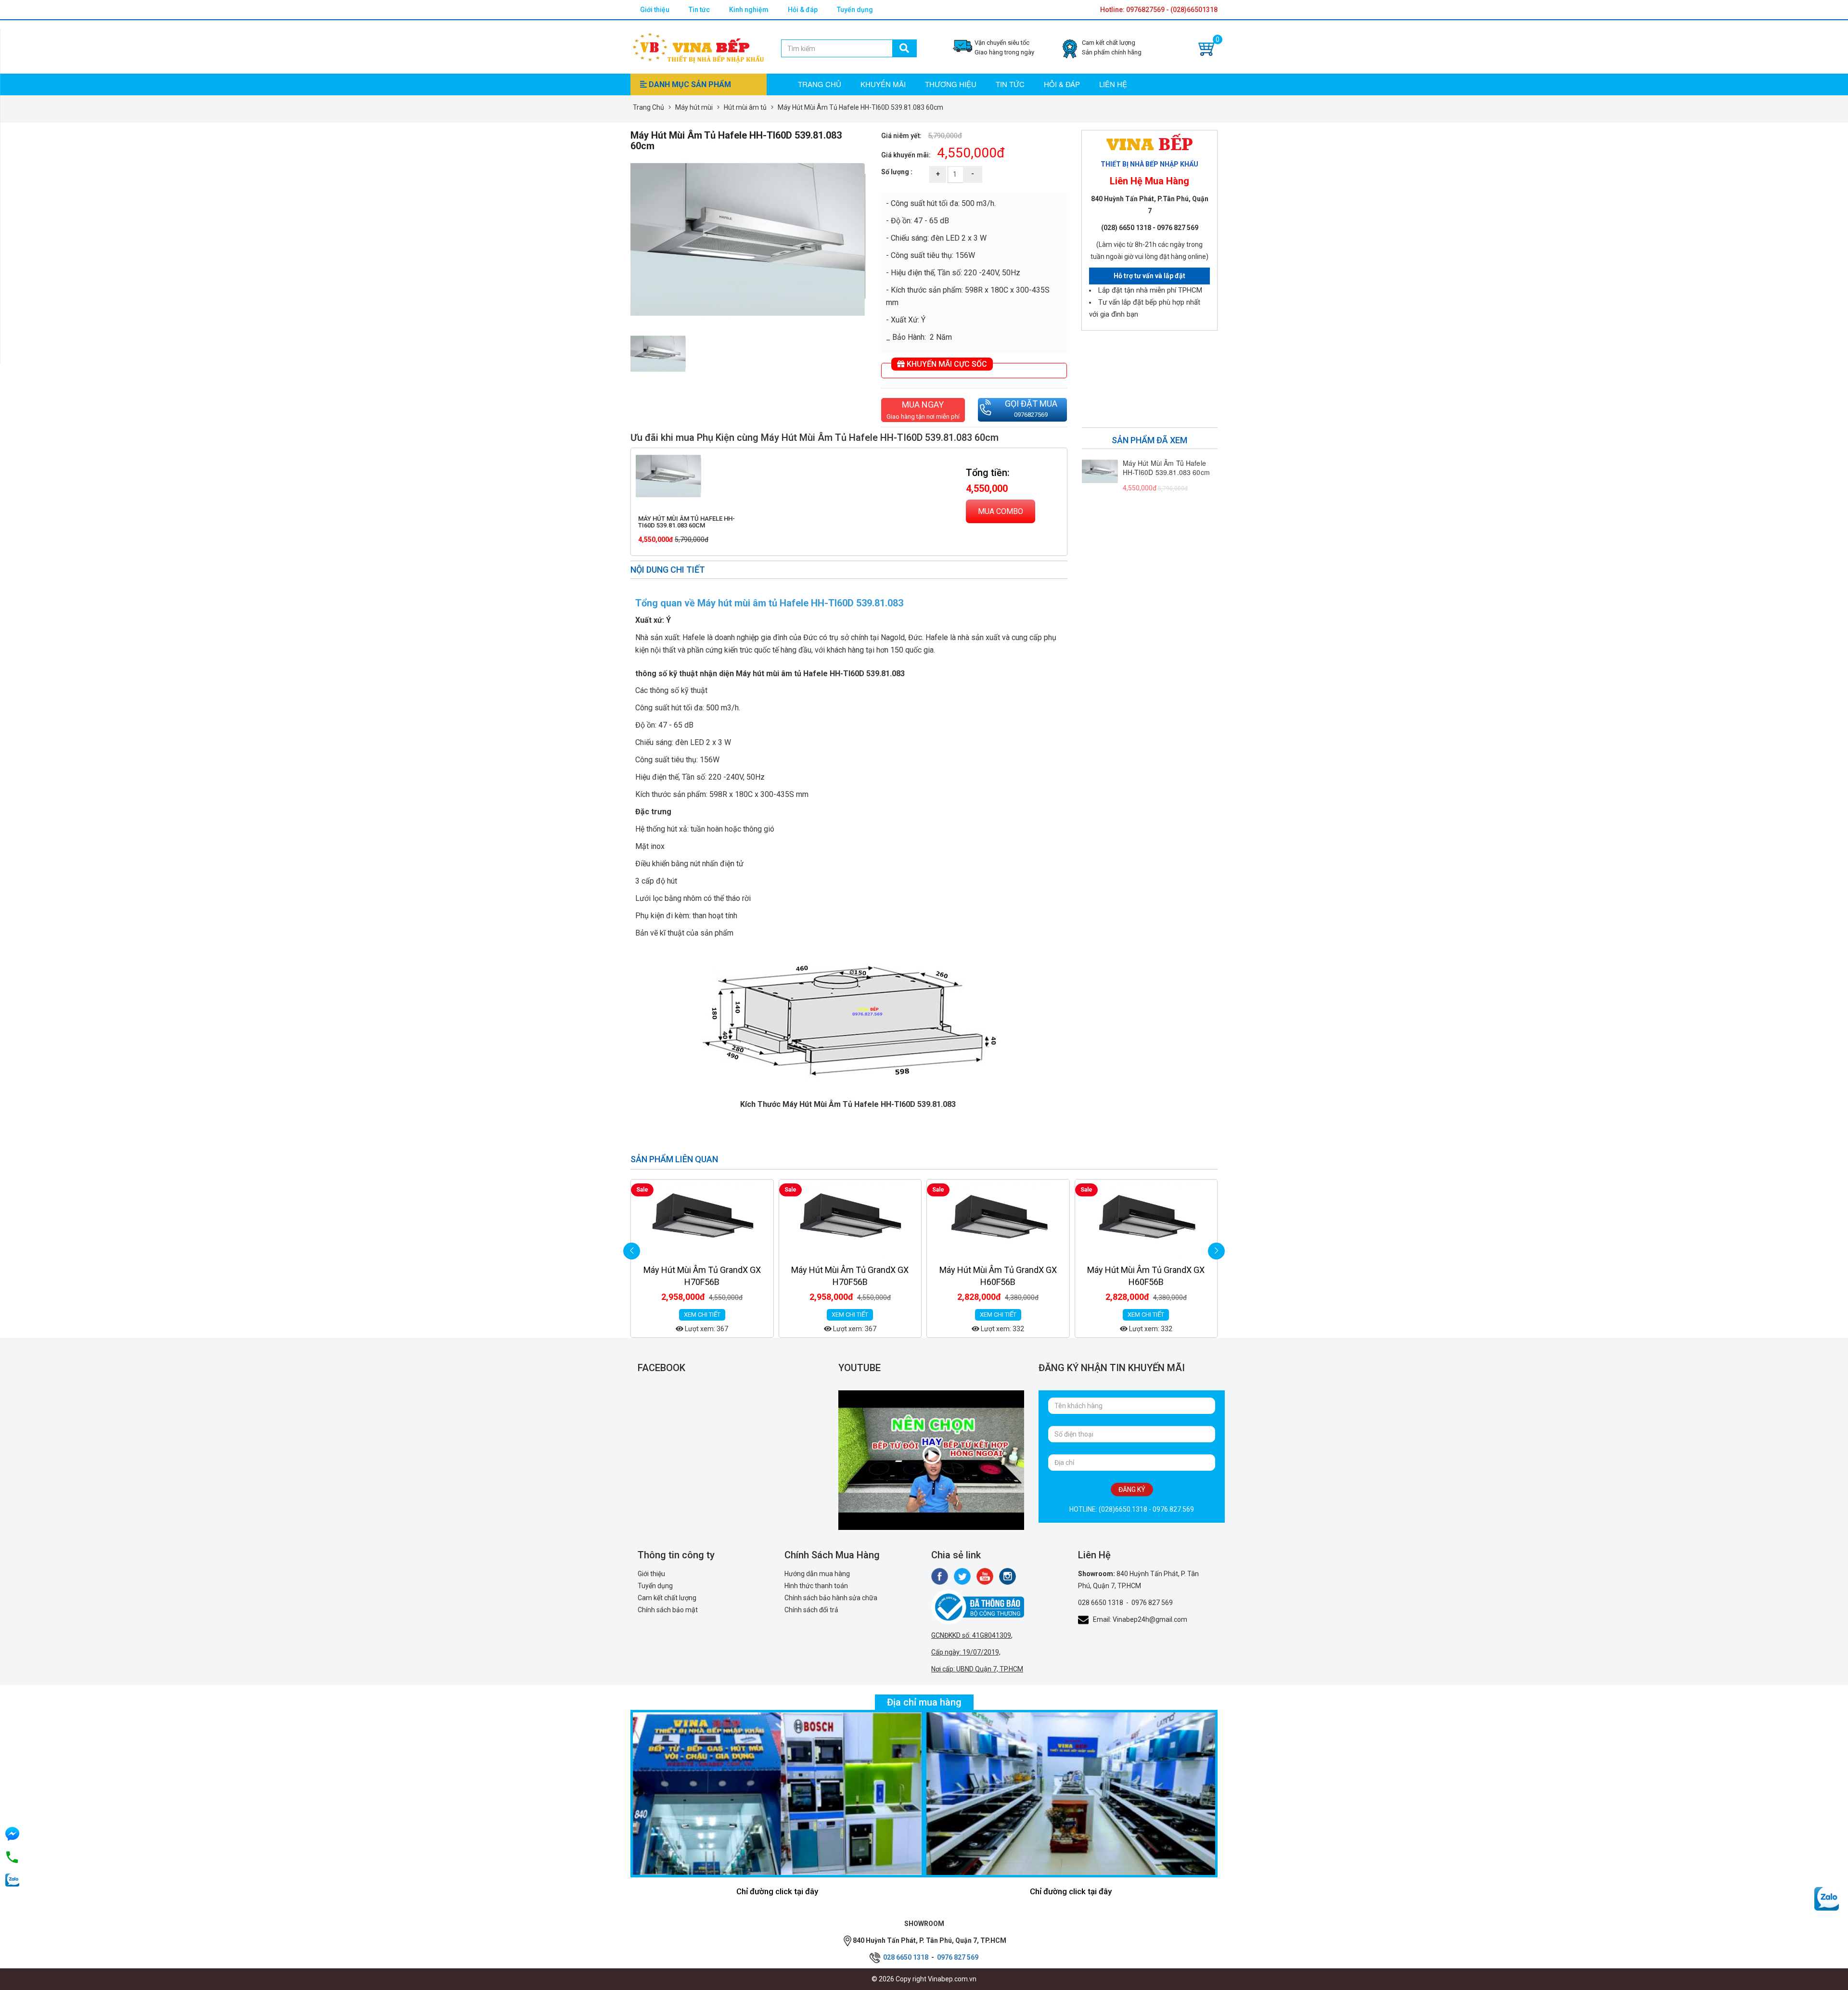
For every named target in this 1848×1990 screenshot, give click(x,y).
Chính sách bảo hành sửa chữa (831, 1598)
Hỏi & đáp (803, 10)
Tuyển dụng (855, 10)
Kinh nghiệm (749, 10)
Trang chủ (820, 84)
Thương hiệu (951, 84)
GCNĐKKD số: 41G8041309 (971, 1635)
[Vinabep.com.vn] (698, 46)
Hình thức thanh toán (816, 1586)
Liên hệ (1113, 84)
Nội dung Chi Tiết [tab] (668, 570)
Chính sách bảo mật (668, 1610)
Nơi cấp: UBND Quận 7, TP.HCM (977, 1669)
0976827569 (1031, 415)
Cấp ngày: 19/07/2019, (966, 1652)
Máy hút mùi (694, 107)
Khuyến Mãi (883, 84)
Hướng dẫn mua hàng (817, 1574)
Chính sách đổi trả (811, 1610)
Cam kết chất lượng (667, 1598)
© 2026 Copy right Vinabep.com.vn (924, 1979)
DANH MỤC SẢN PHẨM (689, 84)
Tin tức (699, 10)
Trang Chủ (648, 107)
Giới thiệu (655, 10)
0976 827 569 (1152, 1603)
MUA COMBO (1001, 511)
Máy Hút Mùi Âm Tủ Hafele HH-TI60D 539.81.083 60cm (687, 522)
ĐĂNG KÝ (1132, 1489)
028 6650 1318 (1101, 1603)
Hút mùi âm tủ (745, 107)
